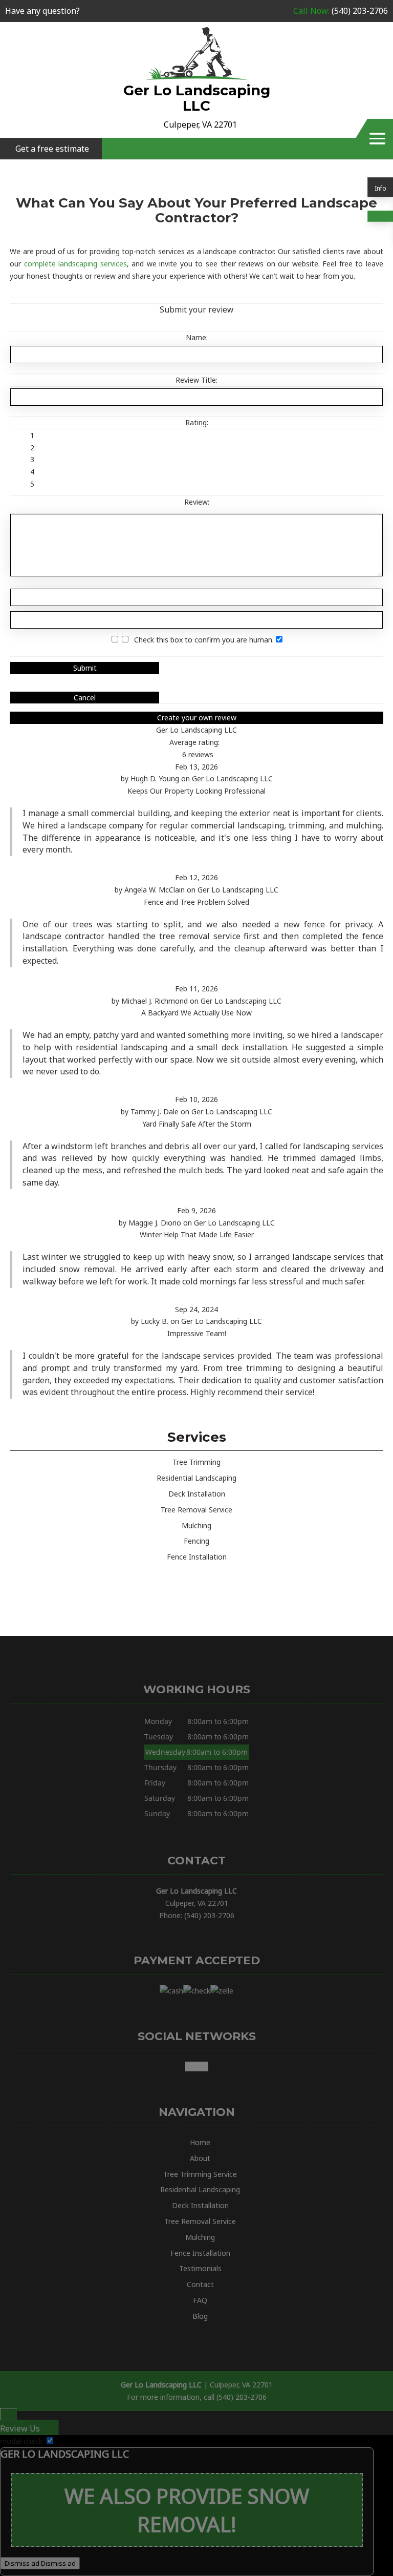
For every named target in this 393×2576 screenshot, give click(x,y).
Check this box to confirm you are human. (202, 640)
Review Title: (196, 380)
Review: (197, 502)
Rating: (197, 422)
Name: (197, 337)
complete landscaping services (75, 264)
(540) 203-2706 (341, 11)
